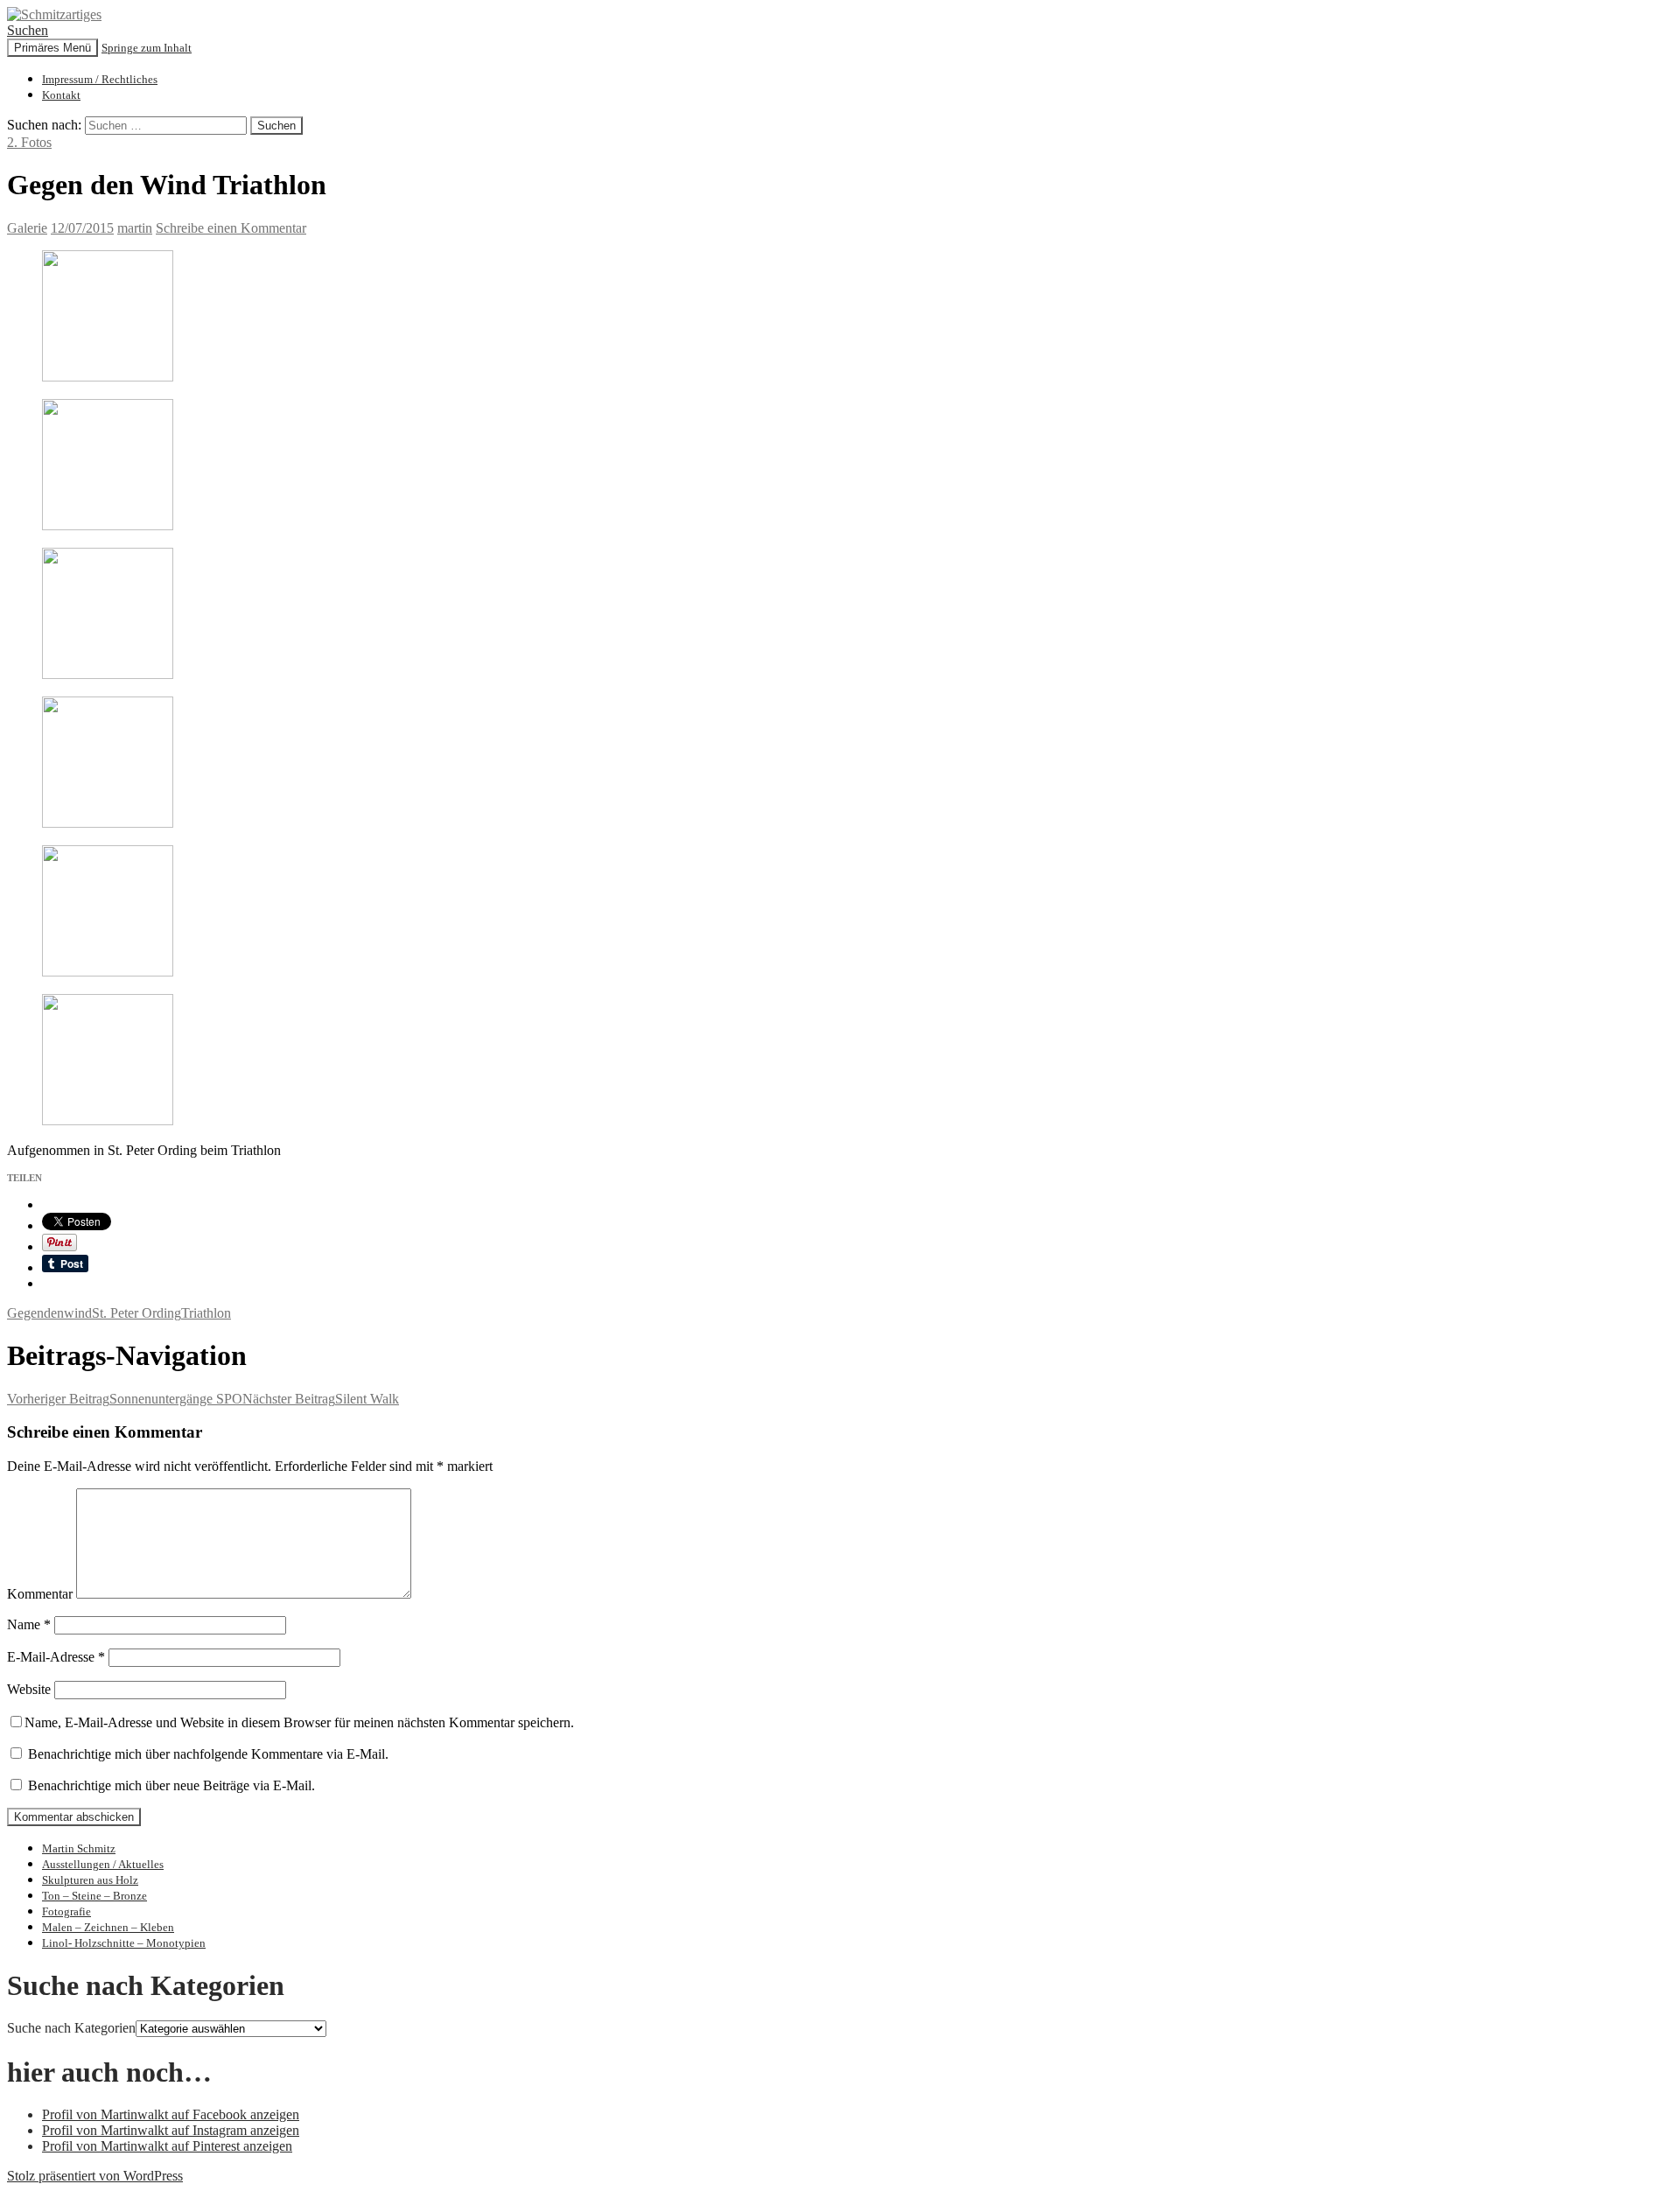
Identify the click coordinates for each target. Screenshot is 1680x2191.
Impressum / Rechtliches (100, 79)
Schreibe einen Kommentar (231, 228)
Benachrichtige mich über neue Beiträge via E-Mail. (171, 1785)
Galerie (27, 228)
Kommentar (40, 1594)
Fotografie (66, 1911)
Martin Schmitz (79, 1848)
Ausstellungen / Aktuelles (103, 1864)
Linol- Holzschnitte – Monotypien (124, 1943)
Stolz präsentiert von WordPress (95, 2176)
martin (135, 228)
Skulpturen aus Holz (90, 1880)
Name (29, 1624)
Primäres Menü (52, 48)
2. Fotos (29, 142)
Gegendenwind (49, 1313)
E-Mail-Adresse (56, 1657)
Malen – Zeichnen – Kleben (108, 1927)
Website (29, 1689)
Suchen (28, 30)
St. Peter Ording (136, 1313)
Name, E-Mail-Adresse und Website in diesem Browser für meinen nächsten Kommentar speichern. (299, 1722)
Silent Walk (321, 1399)
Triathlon (206, 1313)
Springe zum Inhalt (147, 48)
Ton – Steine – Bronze (94, 1896)
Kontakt (61, 95)
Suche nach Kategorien (71, 2028)
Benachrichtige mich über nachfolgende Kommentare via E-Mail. (208, 1754)
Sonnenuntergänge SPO (125, 1399)
